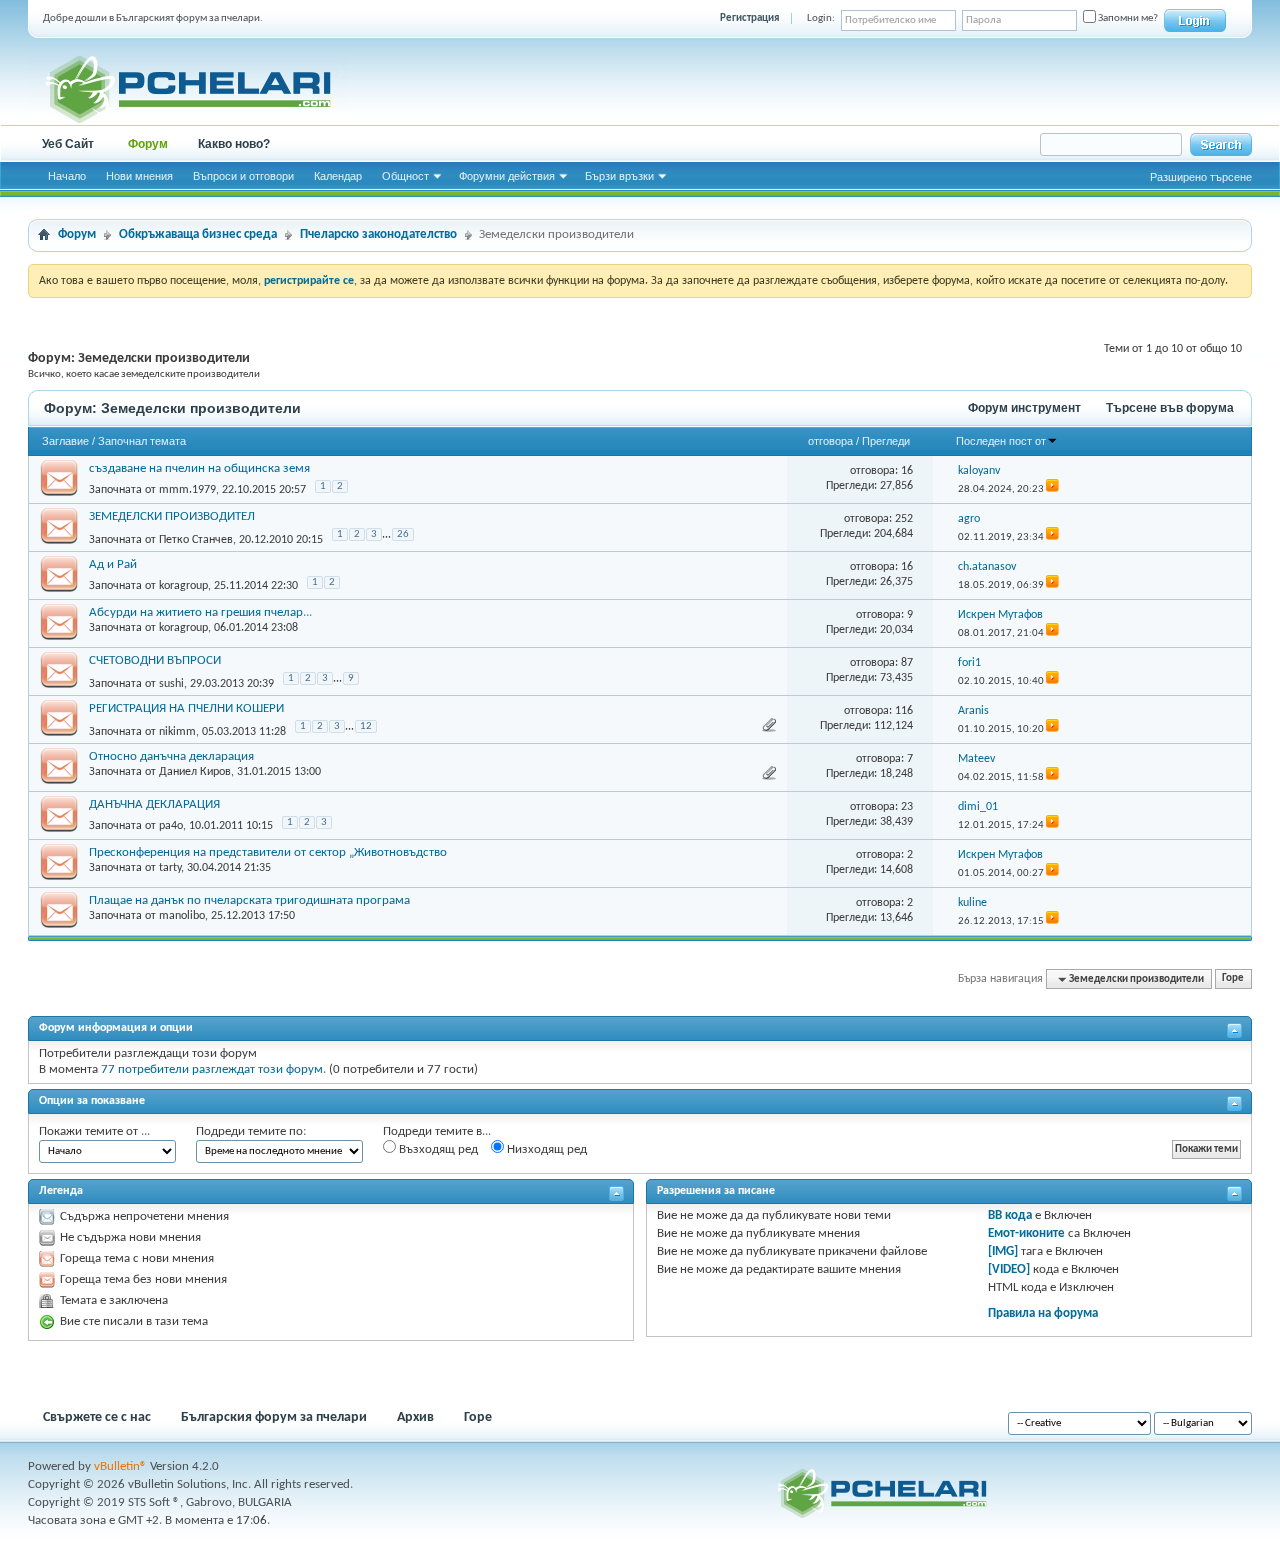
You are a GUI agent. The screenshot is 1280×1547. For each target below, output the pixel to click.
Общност (405, 176)
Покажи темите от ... (94, 1131)
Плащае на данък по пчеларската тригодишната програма (249, 900)
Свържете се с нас (97, 1417)
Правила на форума (1043, 1313)
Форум (148, 144)
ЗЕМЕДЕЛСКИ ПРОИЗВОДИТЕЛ (172, 516)
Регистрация (749, 18)
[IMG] (1003, 1251)
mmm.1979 (187, 490)
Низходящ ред (545, 1149)
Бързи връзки (619, 176)
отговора (830, 441)
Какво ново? (234, 144)
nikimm (177, 731)
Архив (415, 1417)
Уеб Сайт (68, 144)
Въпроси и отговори (243, 176)
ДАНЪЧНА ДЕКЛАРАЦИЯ (154, 804)
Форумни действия (507, 176)
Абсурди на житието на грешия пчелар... (200, 612)
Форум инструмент (1024, 408)
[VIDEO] (1009, 1269)
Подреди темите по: (251, 1131)
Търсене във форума (1170, 408)
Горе (1233, 979)
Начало (67, 176)
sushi (171, 683)
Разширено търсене (1201, 177)
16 (907, 471)
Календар (338, 176)
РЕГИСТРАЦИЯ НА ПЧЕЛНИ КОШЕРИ (186, 708)
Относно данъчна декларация (171, 756)
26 (403, 534)
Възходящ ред (437, 1149)
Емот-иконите (1026, 1233)
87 (907, 663)
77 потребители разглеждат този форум (212, 1069)
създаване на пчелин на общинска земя (199, 468)
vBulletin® (120, 1466)
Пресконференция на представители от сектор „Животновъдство (268, 852)
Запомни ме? (1127, 18)
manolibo (182, 916)
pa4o (171, 826)
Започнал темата (142, 441)
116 (904, 711)
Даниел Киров (195, 772)
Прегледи (886, 441)
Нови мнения (139, 176)
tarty (170, 868)
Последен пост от (1001, 441)
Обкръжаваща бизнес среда (198, 234)
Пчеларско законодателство (378, 234)
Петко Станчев (196, 539)
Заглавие (65, 441)
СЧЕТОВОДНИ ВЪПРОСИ (155, 660)
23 (907, 807)
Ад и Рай (113, 564)
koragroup (183, 586)
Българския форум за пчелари (274, 1417)
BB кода (1010, 1215)
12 (366, 726)
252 (904, 519)
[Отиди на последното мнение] (1052, 489)
